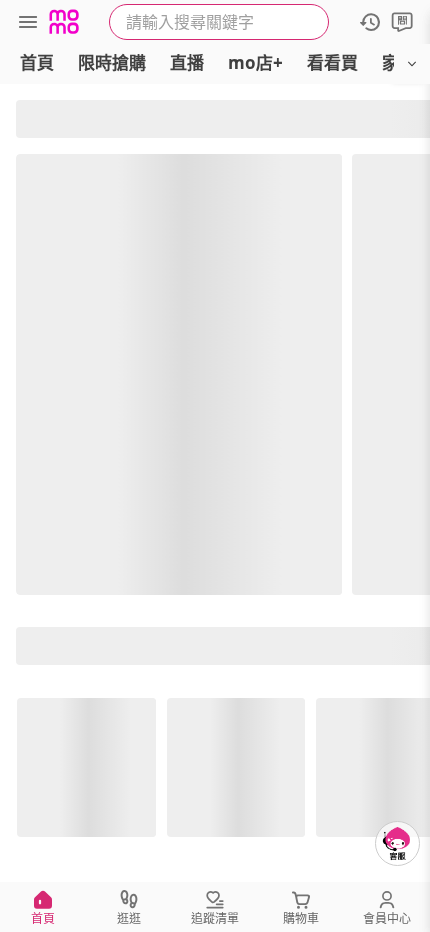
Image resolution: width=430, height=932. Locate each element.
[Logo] (64, 22)
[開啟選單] (412, 64)
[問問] (402, 22)
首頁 (37, 62)
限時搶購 (112, 62)
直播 (187, 62)
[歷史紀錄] (370, 22)
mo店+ (255, 62)
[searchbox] (219, 22)
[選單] (28, 22)
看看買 (332, 62)
